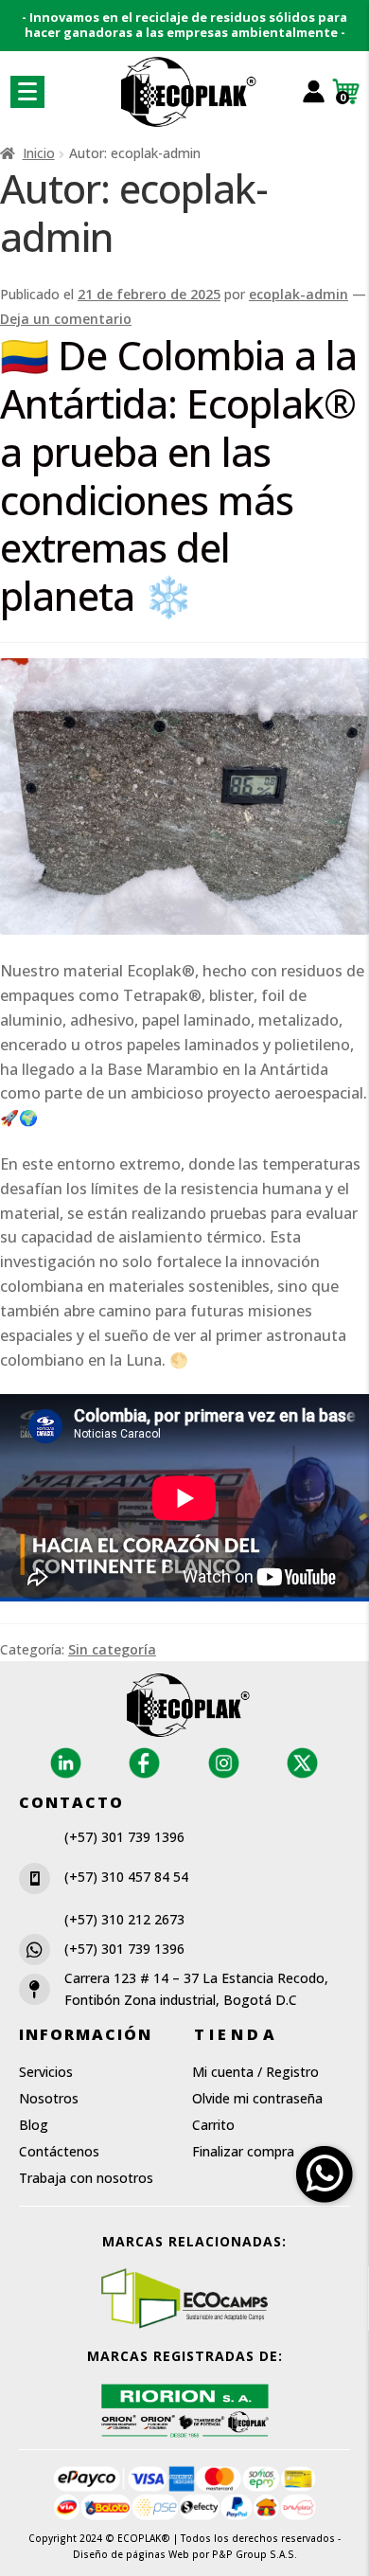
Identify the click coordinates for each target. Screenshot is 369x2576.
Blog (34, 2125)
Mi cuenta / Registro (255, 2072)
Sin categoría (112, 1649)
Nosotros (49, 2098)
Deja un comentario (66, 319)
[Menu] (27, 92)
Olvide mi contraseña (257, 2098)
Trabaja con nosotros (86, 2178)
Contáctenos (59, 2151)
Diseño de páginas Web (132, 2554)
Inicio (39, 153)
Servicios (46, 2072)
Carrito (213, 2125)
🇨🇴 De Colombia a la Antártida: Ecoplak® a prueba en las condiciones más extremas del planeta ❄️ (178, 475)
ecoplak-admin (299, 294)
